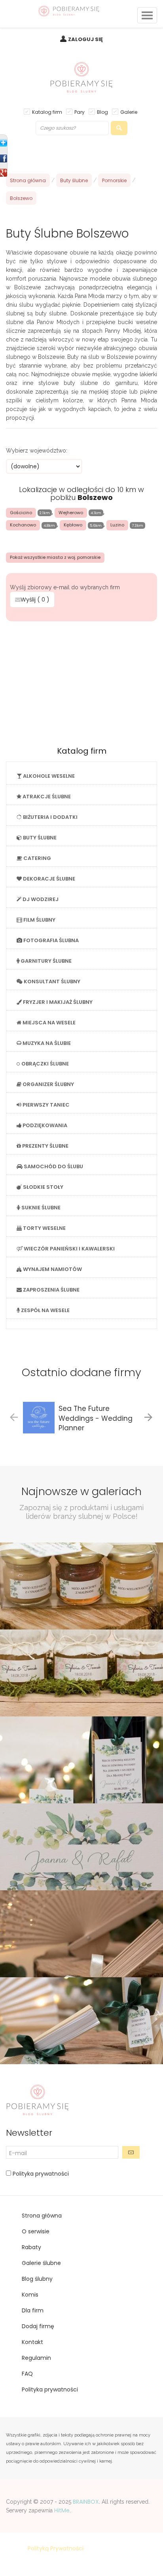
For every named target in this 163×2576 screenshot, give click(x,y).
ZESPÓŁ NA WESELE (45, 1310)
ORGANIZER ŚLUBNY (48, 1084)
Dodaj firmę (38, 2326)
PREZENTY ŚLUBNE (45, 1146)
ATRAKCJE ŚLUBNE (46, 797)
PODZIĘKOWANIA (44, 1125)
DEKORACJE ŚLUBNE (48, 879)
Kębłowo (73, 525)
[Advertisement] (81, 681)
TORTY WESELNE (44, 1228)
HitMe (62, 2510)
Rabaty (31, 2247)
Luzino (117, 525)
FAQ (27, 2374)
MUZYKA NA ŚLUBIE (46, 1043)
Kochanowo (23, 525)
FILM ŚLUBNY (39, 920)
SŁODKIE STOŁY (43, 1187)
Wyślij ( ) (35, 600)
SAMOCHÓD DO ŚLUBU (53, 1166)
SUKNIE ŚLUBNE (40, 1208)
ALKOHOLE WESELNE (48, 776)
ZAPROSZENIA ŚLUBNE (51, 1290)
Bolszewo (21, 198)
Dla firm (33, 2310)
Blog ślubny (37, 2279)
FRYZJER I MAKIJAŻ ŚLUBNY (57, 1002)
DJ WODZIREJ (40, 899)
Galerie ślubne (41, 2263)
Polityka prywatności (40, 2174)
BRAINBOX (86, 2502)
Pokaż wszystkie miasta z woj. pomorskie (55, 557)
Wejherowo (71, 513)
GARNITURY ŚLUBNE (45, 961)
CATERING (37, 858)
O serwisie (36, 2231)
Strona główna (28, 180)
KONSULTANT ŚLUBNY (51, 982)
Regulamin (36, 2358)
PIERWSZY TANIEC (45, 1105)
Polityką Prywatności (56, 2548)
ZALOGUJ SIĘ (85, 39)
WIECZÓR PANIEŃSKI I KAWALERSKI (69, 1249)
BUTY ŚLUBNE (39, 838)
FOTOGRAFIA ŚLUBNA (50, 940)
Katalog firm (47, 112)
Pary (80, 112)
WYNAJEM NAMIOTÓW (52, 1269)
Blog (102, 112)
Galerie (129, 112)
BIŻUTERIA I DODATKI (50, 817)
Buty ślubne (74, 180)
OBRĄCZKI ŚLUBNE (45, 1064)
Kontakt (32, 2342)
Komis (30, 2295)
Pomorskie (114, 180)
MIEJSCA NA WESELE (48, 1023)
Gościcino (21, 513)
